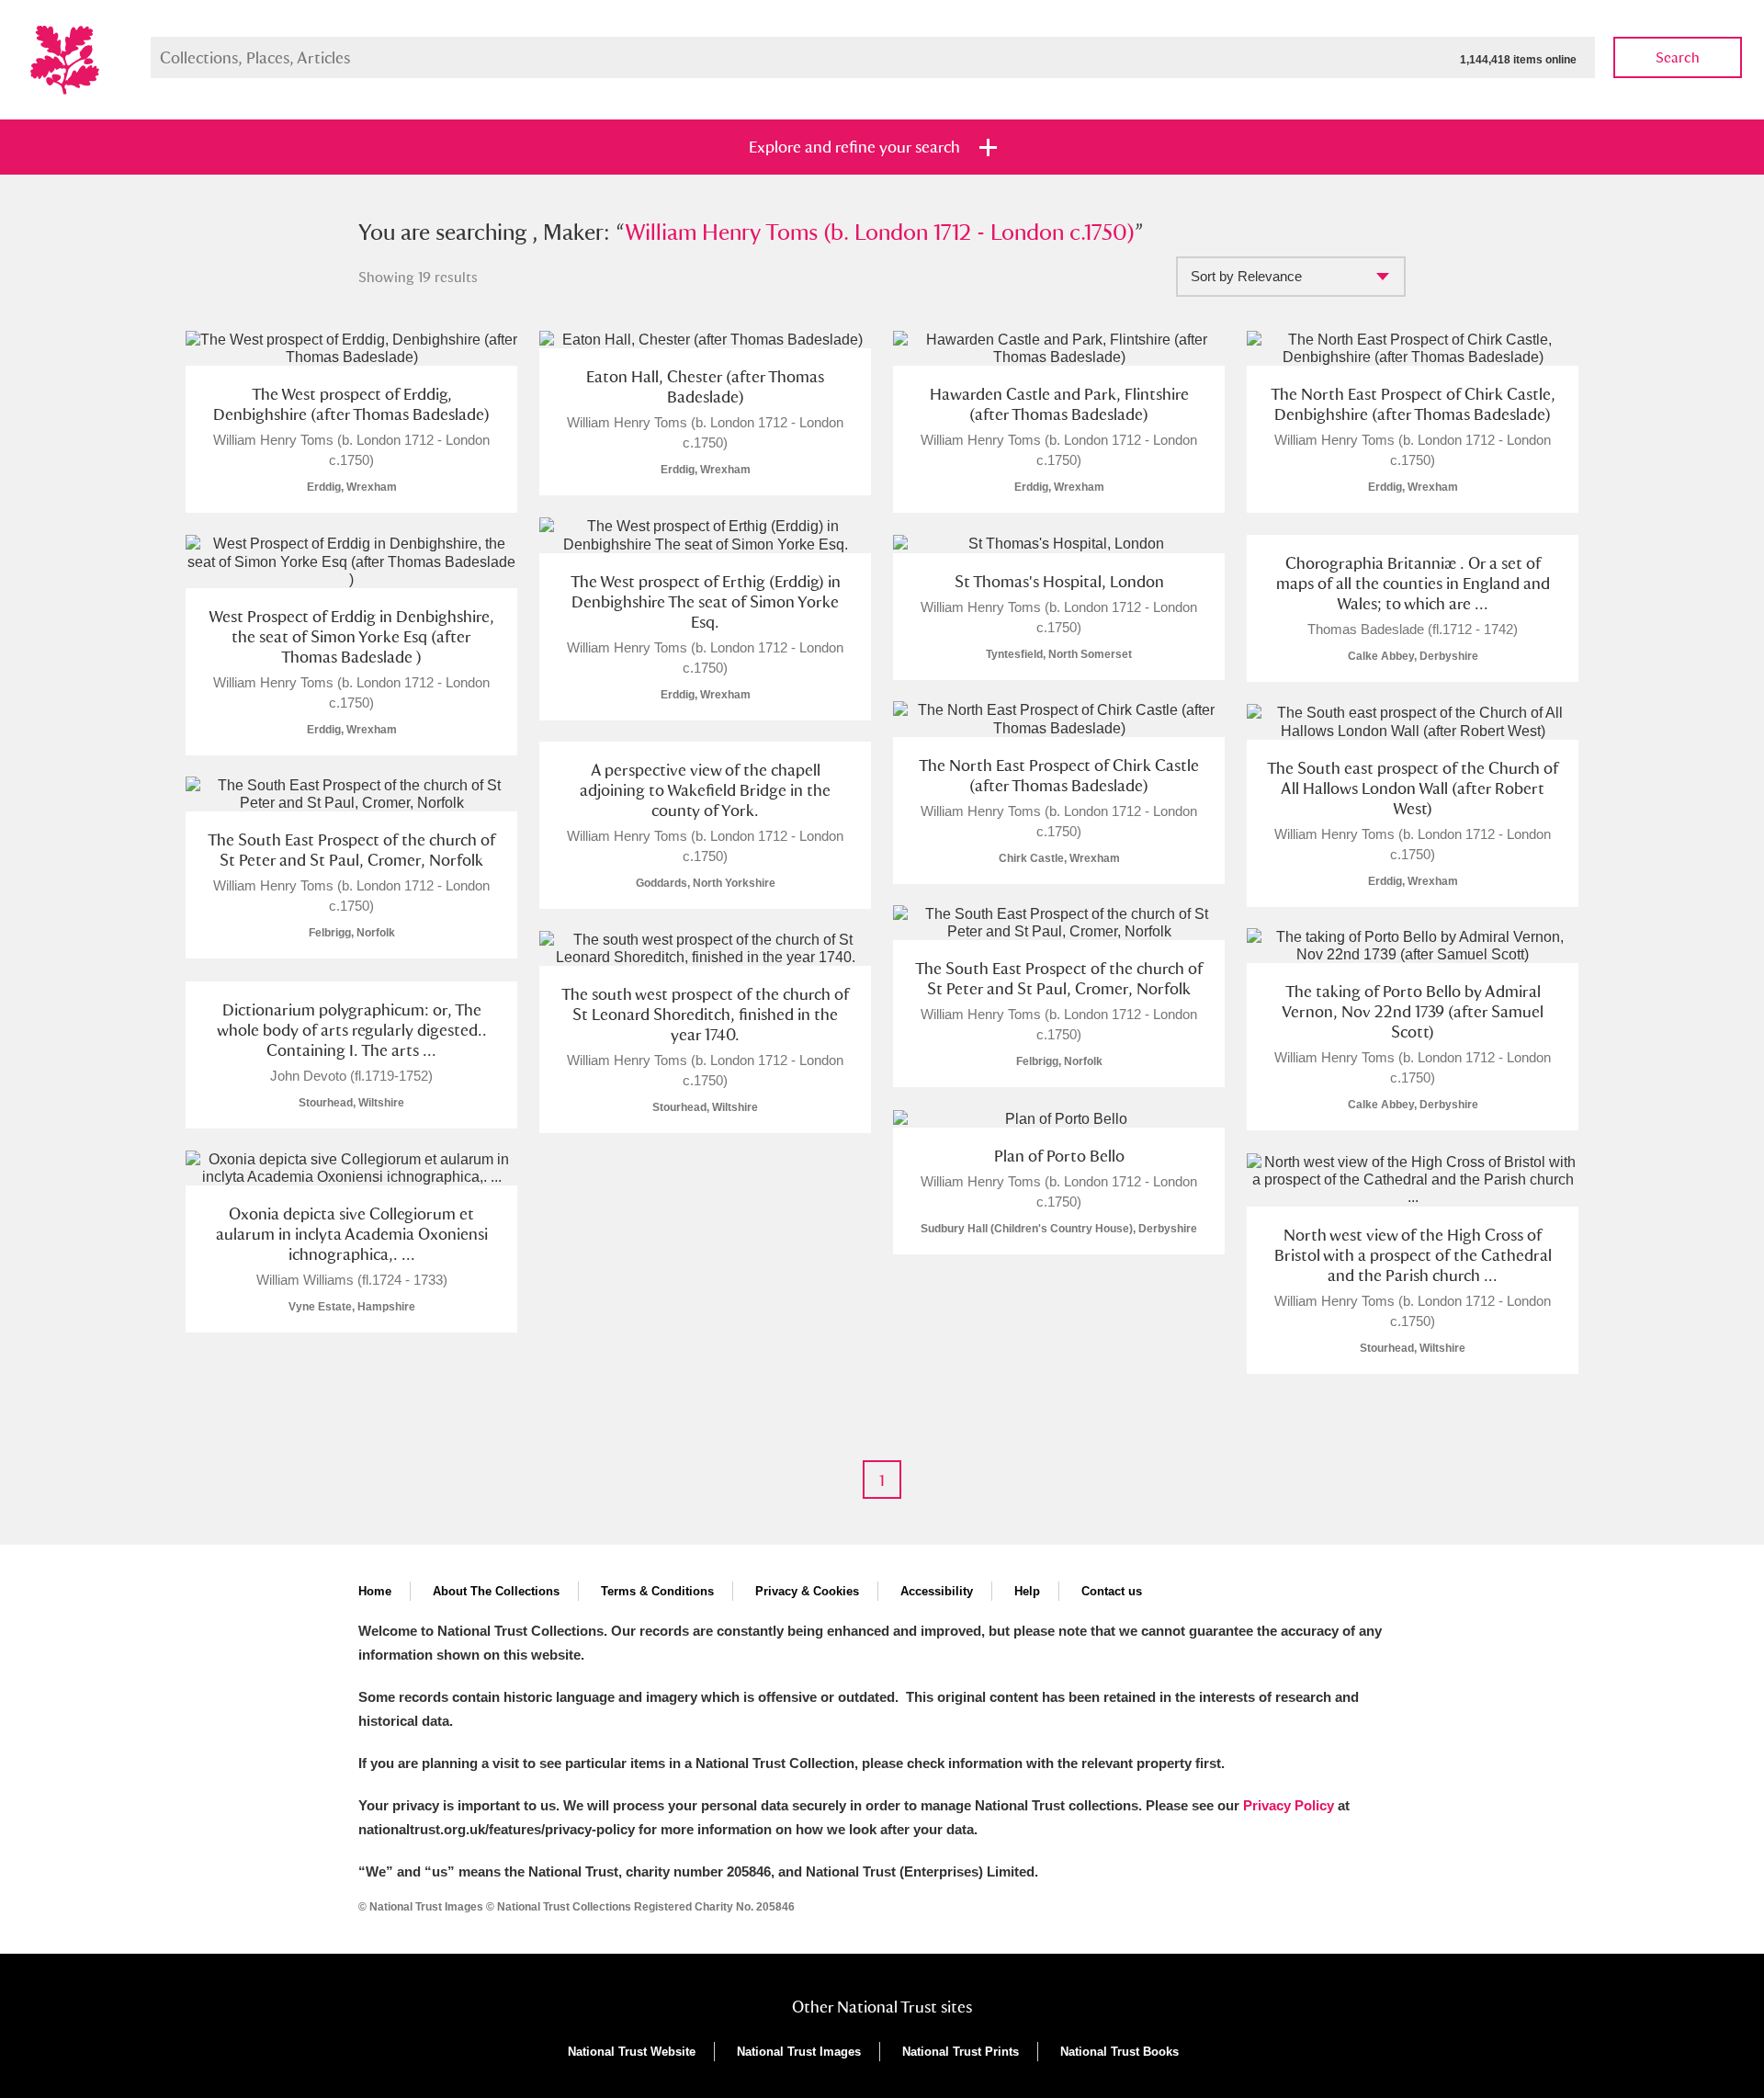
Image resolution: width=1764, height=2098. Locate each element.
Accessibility (937, 1591)
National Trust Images (799, 2052)
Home (375, 1591)
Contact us (1112, 1591)
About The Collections (496, 1591)
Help (1027, 1591)
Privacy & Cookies (807, 1591)
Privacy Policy (1289, 1805)
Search (1678, 57)
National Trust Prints (961, 2052)
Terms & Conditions (657, 1591)
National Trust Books (1119, 2052)
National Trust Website (632, 2052)
